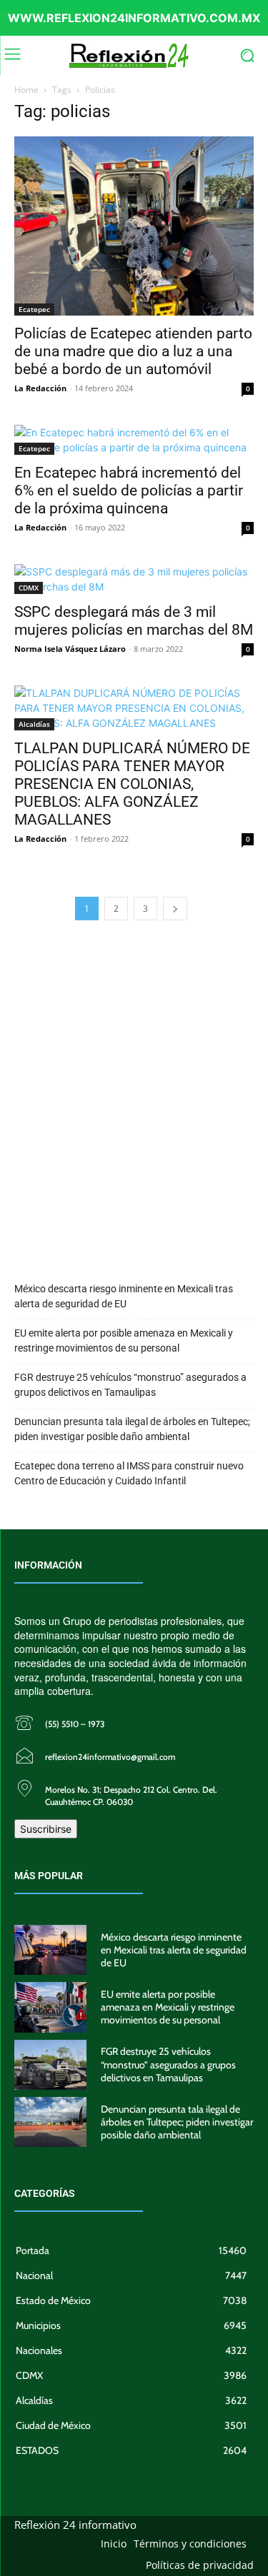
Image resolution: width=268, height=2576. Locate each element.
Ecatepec (34, 309)
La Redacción (40, 388)
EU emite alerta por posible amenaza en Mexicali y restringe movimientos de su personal (124, 1340)
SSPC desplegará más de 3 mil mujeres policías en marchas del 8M (134, 621)
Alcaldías (34, 724)
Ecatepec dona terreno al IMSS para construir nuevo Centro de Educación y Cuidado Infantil (129, 1473)
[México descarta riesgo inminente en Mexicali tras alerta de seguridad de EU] (50, 1950)
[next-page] (175, 909)
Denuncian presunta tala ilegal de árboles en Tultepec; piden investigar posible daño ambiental (132, 1429)
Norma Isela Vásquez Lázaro (70, 649)
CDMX (29, 588)
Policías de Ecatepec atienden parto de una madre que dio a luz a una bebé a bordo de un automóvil (133, 351)
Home (26, 90)
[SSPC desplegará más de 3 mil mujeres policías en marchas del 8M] (134, 579)
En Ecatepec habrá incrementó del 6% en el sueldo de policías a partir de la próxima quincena (129, 490)
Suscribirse (46, 1829)
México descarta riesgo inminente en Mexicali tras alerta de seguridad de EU (124, 1296)
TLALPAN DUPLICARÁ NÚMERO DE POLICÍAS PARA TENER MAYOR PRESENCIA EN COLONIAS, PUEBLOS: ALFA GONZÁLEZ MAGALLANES (132, 784)
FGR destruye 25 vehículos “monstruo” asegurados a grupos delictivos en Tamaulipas (130, 1385)
